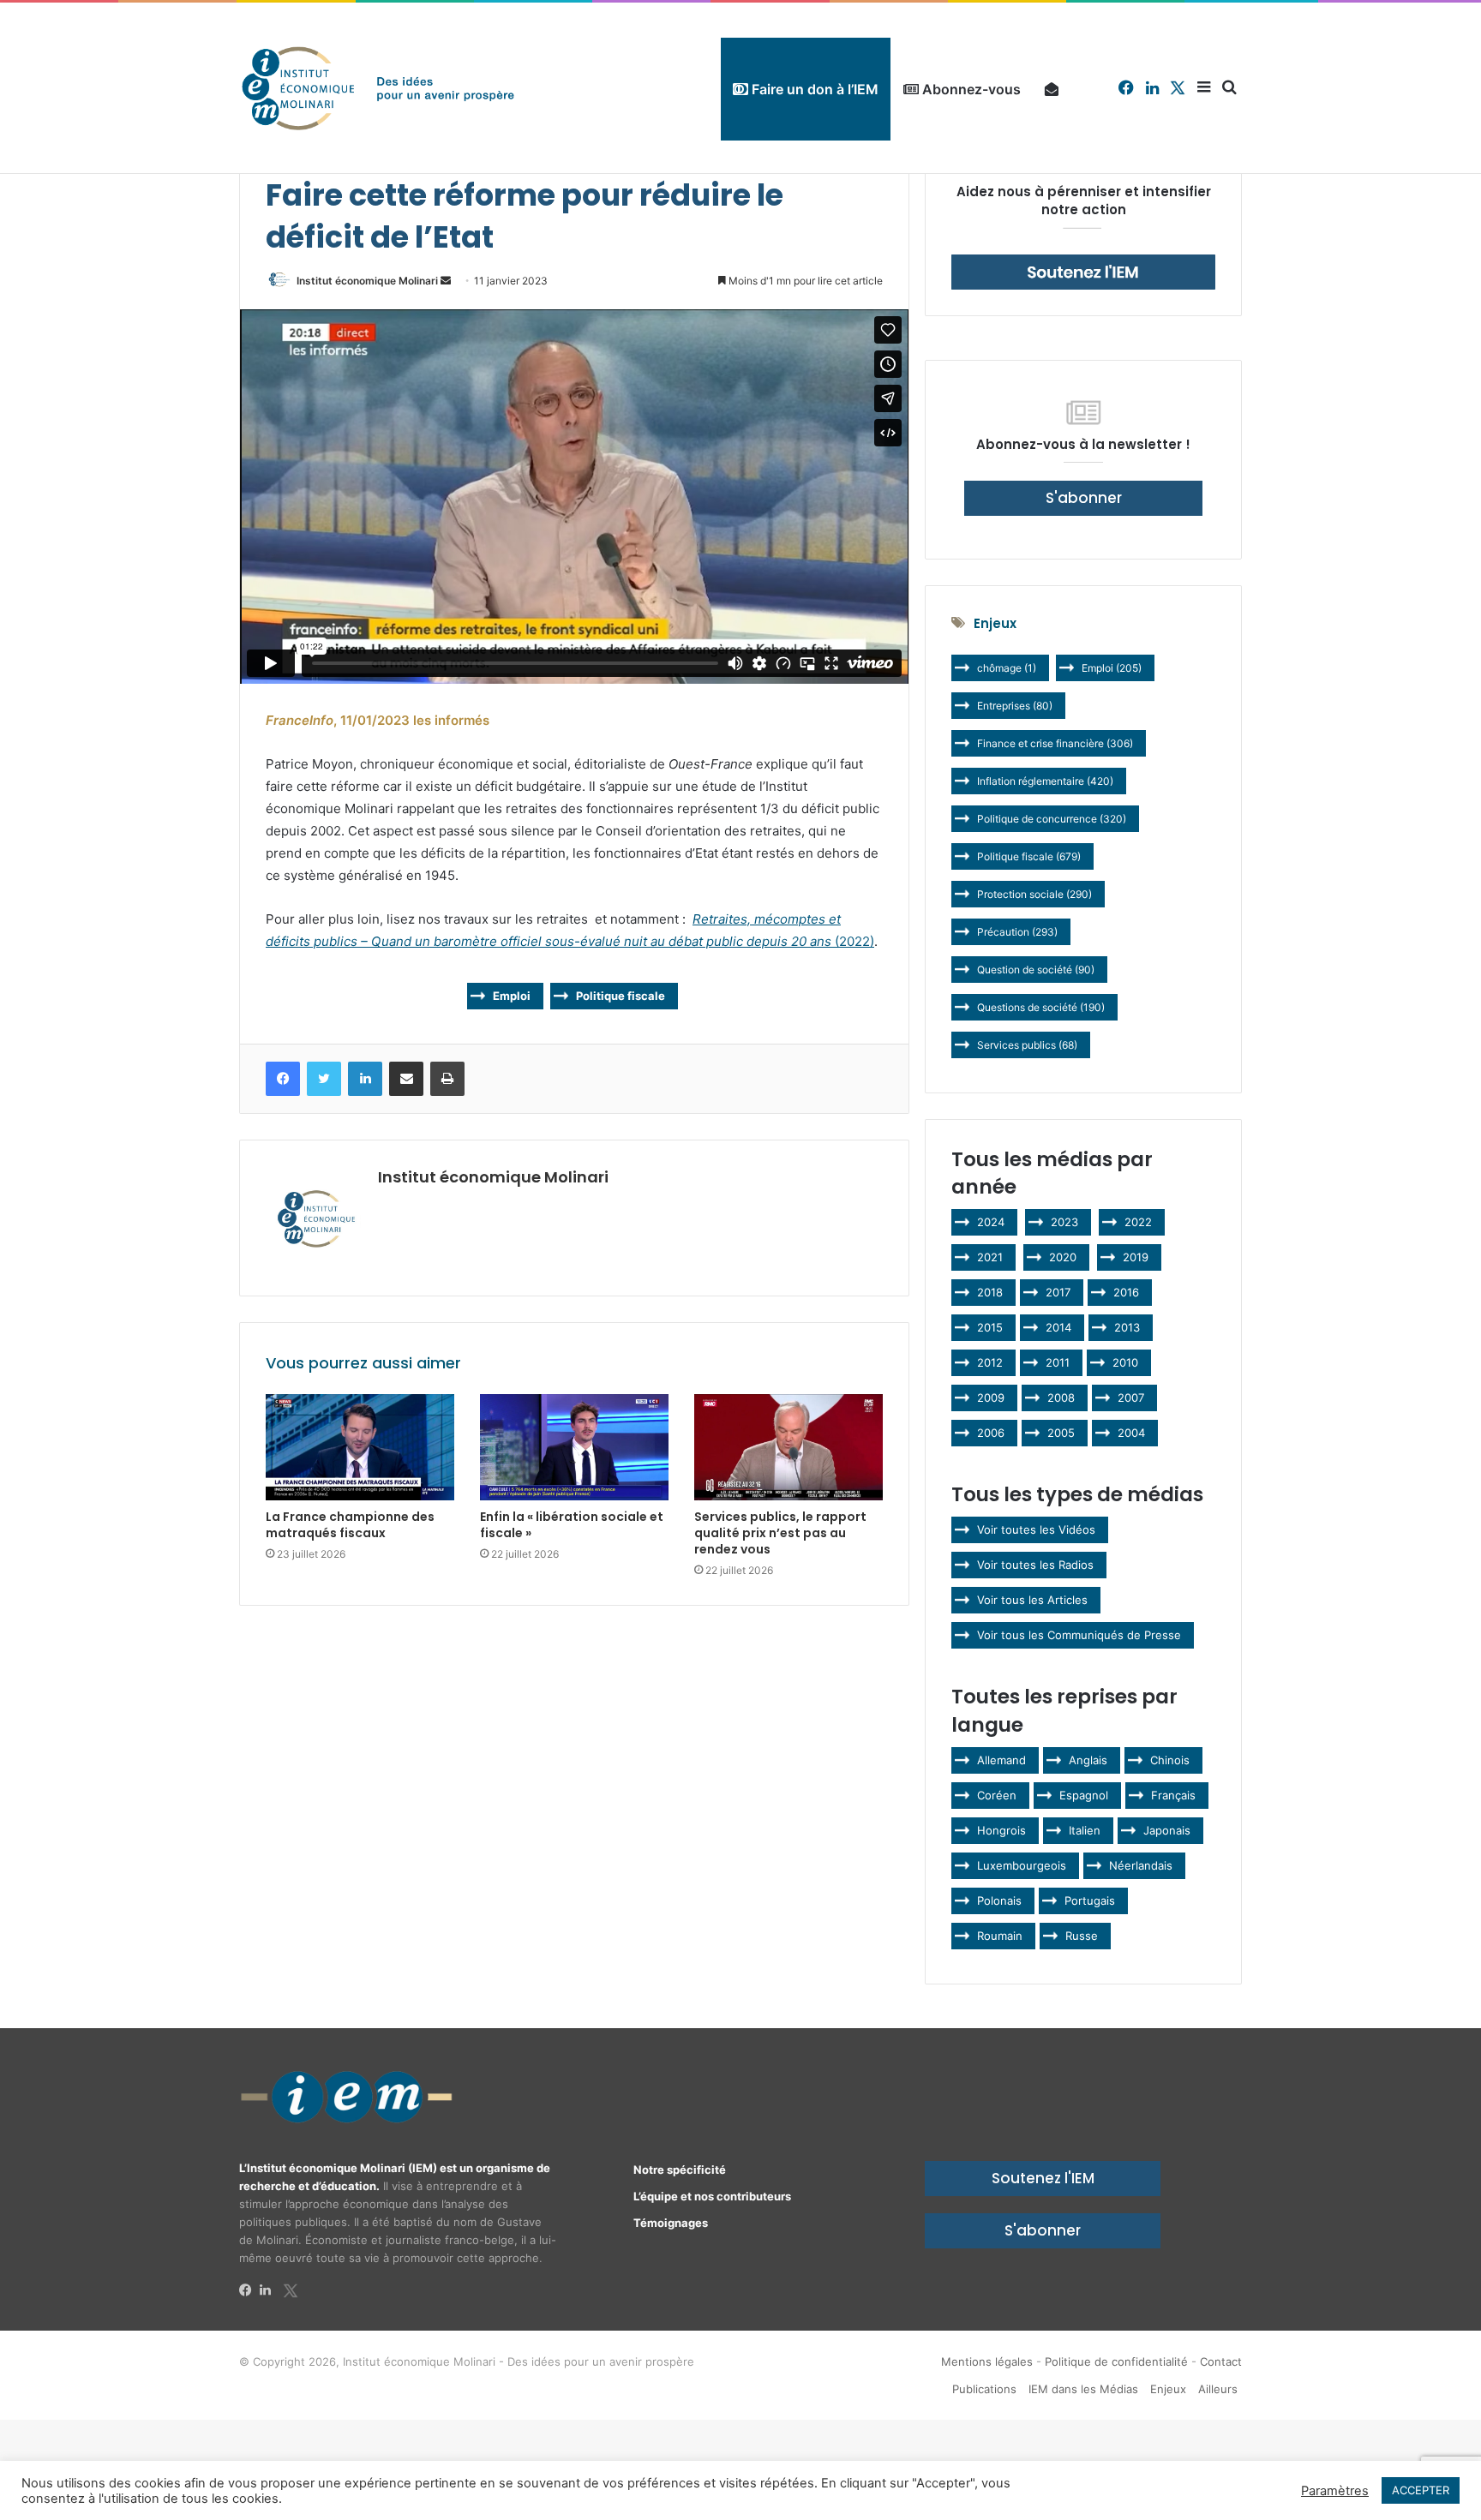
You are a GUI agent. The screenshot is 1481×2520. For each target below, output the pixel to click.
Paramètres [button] (1335, 2491)
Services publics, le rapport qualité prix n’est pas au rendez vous (780, 1533)
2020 (1063, 1257)
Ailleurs (1218, 2389)
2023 (1064, 1222)
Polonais (999, 1900)
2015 (990, 1327)
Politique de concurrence (1052, 819)
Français (1173, 1795)
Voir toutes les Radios (1035, 1565)
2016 (1126, 1292)
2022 (1138, 1222)
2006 (991, 1433)
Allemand (1001, 1760)
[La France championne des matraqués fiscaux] (360, 1447)
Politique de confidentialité (1116, 2361)
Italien (1085, 1830)
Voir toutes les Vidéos (1036, 1529)
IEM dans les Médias (1083, 2389)
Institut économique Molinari (367, 281)
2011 (1058, 1362)
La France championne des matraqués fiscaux (350, 1525)
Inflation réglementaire (1045, 781)
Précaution (1017, 932)
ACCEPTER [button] (1421, 2490)
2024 (991, 1222)
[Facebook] (249, 2290)
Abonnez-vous (970, 89)
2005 (1061, 1433)
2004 (1131, 1433)
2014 (1058, 1327)
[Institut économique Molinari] (378, 88)
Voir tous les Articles (1032, 1600)
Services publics (1027, 1045)
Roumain (1000, 1936)
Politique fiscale (621, 996)
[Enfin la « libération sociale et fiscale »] (574, 1447)
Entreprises (1015, 706)
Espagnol (1084, 1795)
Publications (984, 2389)
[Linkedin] (270, 2290)
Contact (1221, 2361)
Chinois (1170, 1760)
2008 (1061, 1398)
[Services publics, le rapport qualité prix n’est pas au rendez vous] (788, 1447)
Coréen (997, 1795)
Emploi (512, 996)
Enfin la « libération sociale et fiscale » (572, 1525)
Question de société (1036, 970)
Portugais (1090, 1900)
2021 (990, 1257)
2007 (1131, 1398)
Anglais (1088, 1760)
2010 (1125, 1362)
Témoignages (671, 2223)
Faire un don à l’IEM (813, 89)
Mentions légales (987, 2361)
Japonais (1167, 1830)
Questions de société (1041, 1007)
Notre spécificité (680, 2170)
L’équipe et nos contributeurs (712, 2196)
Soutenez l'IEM (1043, 2178)
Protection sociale (1034, 894)
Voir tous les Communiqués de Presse (1079, 1635)
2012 (990, 1362)
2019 (1136, 1257)
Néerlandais (1141, 1865)
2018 (990, 1292)
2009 (991, 1398)
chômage (1007, 668)
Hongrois (1001, 1830)
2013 (1127, 1327)
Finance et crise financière (1055, 743)
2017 (1058, 1292)
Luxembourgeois (1022, 1865)
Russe (1082, 1936)
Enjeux (1168, 2389)
